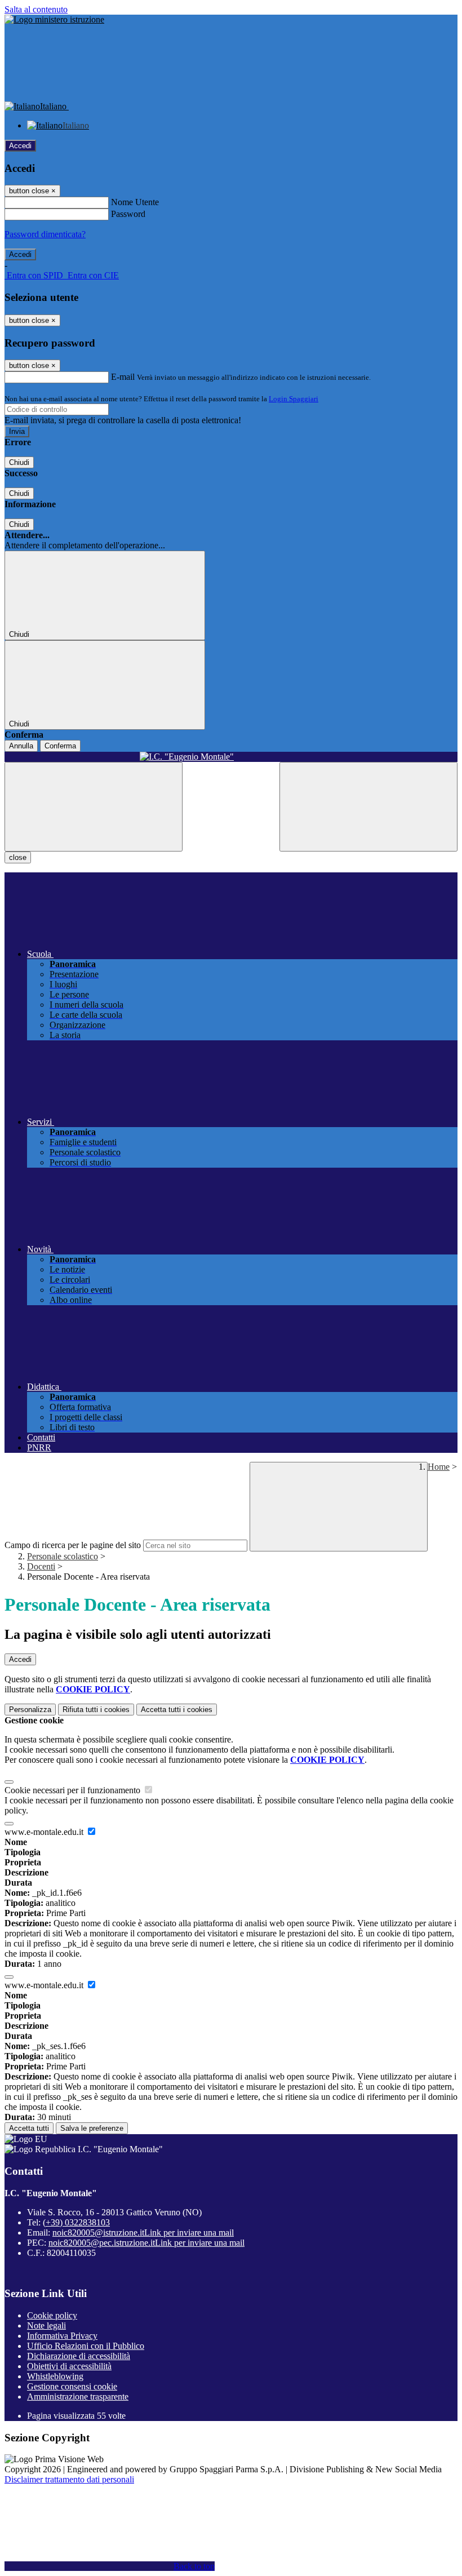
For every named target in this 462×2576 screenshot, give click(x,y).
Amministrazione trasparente (78, 2397)
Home (439, 1467)
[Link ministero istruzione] (54, 19)
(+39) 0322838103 (76, 2222)
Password (128, 214)
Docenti (41, 1566)
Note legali (46, 2326)
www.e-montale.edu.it (45, 1832)
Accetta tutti (177, 1710)
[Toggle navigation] (94, 807)
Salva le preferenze (92, 2128)
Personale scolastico (63, 1556)
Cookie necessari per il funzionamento (74, 1790)
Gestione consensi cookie (72, 2386)
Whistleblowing (55, 2376)
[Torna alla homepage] (231, 757)
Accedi (20, 146)
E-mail (123, 377)
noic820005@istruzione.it (143, 2233)
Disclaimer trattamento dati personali (69, 2479)
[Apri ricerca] (368, 807)
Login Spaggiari (294, 399)
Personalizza (30, 1710)
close (18, 857)
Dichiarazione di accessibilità (79, 2356)
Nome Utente (135, 202)
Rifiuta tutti (96, 1710)
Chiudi (19, 462)
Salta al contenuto (36, 9)
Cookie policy (52, 2315)
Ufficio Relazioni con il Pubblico (86, 2346)
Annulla (21, 746)
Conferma (60, 746)
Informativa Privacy (62, 2336)
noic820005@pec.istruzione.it (146, 2243)
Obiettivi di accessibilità (69, 2366)
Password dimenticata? (45, 234)
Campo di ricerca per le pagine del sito (73, 1545)
